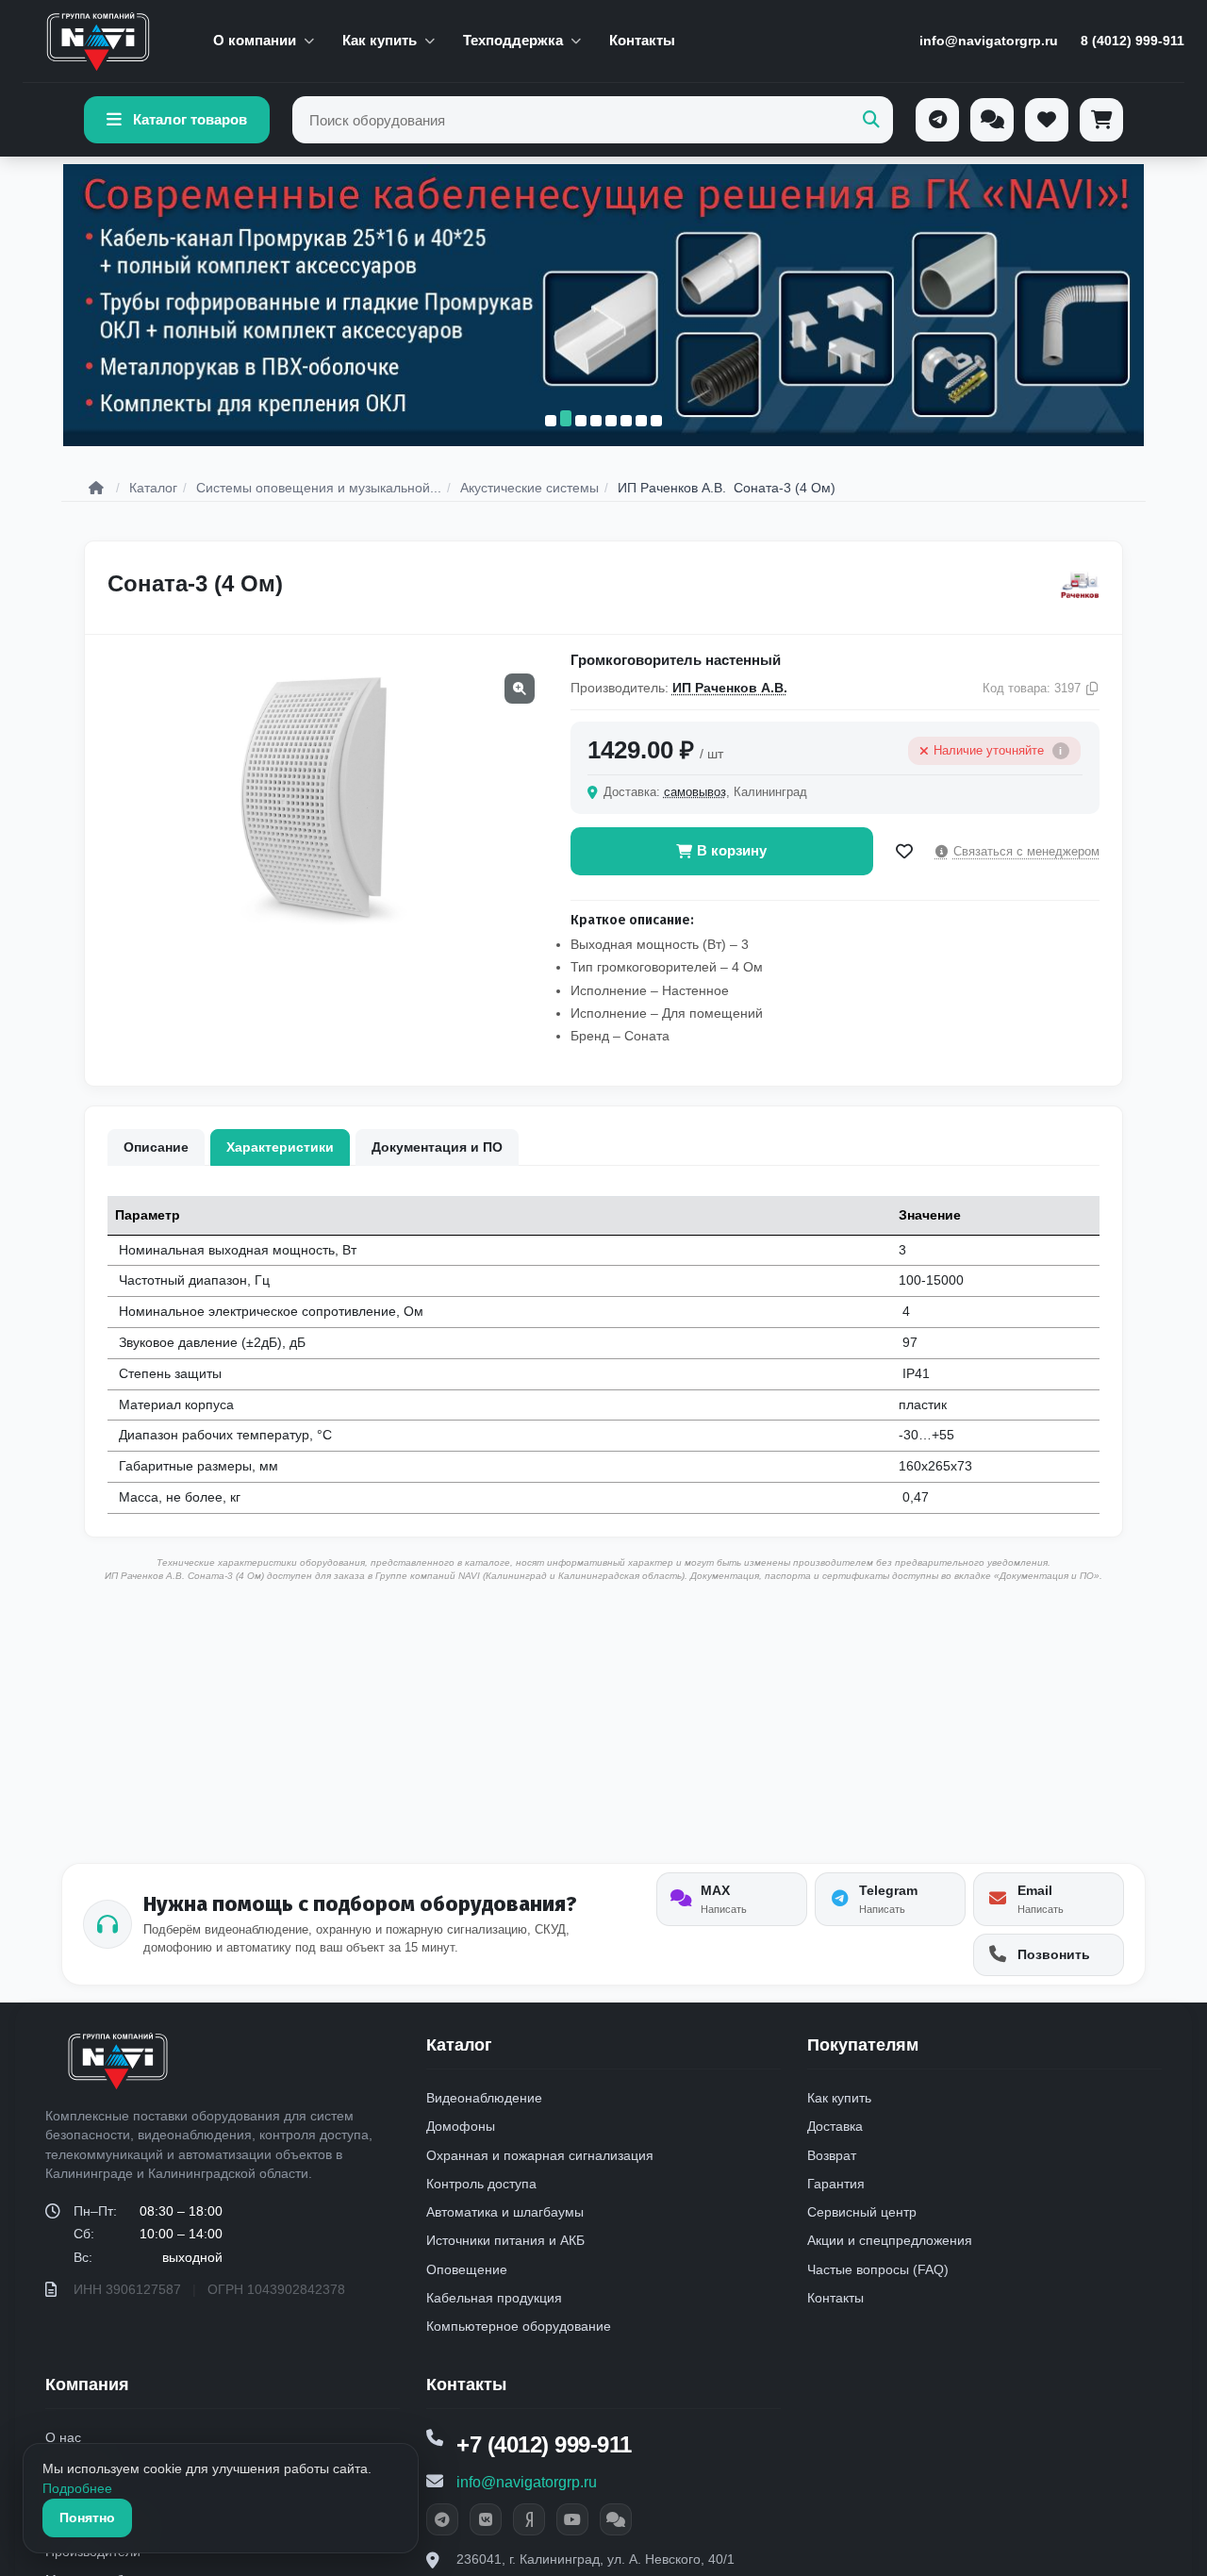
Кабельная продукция (494, 2298)
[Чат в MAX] (616, 2519)
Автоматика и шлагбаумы (505, 2212)
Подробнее (77, 2488)
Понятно (87, 2518)
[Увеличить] (520, 689)
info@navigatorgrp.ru (989, 41)
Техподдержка (513, 40)
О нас (63, 2437)
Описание (156, 1147)
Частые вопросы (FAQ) (878, 2269)
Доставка (835, 2126)
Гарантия (836, 2184)
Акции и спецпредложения (890, 2240)
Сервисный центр (862, 2212)
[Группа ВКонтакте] (486, 2519)
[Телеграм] (937, 120)
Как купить (380, 40)
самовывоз (695, 792)
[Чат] (992, 120)
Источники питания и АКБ (505, 2240)
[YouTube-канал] (572, 2519)
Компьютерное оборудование (519, 2326)
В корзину (732, 850)
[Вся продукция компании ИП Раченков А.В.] (1080, 584)
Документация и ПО (437, 1147)
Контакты (642, 40)
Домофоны (461, 2126)
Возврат (832, 2155)
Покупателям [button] (863, 2045)
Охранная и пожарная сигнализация (540, 2155)
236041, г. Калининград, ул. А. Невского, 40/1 (595, 2559)
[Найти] (871, 120)
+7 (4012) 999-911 (544, 2444)
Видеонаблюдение (484, 2098)
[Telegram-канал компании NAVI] (442, 2519)
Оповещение (467, 2269)
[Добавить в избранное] (904, 852)
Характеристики (280, 1147)
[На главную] (98, 42)
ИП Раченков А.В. (730, 688)
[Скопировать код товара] (1092, 689)
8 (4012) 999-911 (1133, 41)
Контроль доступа (481, 2184)
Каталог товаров (190, 119)
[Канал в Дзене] (529, 2519)
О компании (255, 40)
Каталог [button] (459, 2045)
